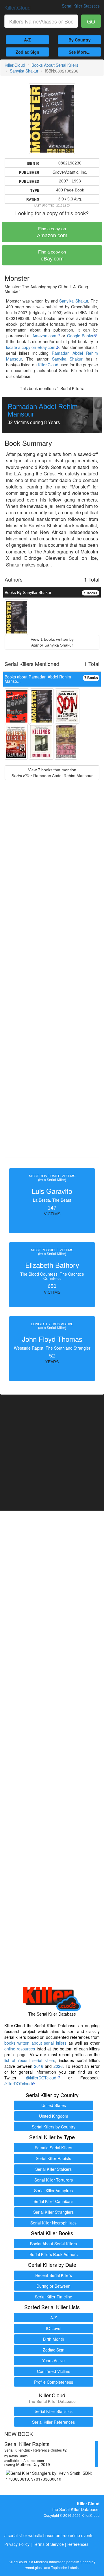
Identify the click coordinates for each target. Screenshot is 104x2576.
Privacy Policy (17, 2544)
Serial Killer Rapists (53, 2158)
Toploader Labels (65, 2567)
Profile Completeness (54, 2382)
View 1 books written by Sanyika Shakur (52, 642)
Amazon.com (52, 232)
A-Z (27, 40)
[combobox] (41, 21)
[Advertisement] (52, 982)
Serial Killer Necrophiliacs (53, 2223)
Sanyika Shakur (24, 71)
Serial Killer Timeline (54, 2297)
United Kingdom (54, 2116)
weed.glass (34, 2567)
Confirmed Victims (54, 2371)
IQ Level (54, 2328)
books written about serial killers (35, 2043)
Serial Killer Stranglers (53, 2212)
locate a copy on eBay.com (31, 347)
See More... (80, 52)
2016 (39, 2066)
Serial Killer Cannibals (53, 2201)
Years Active (53, 2360)
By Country (80, 40)
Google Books (80, 336)
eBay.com (52, 256)
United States (54, 2105)
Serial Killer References (53, 2422)
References (78, 2544)
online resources (20, 2049)
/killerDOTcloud (18, 2083)
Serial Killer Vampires (53, 2191)
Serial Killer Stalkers (53, 2169)
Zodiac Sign (27, 52)
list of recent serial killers (30, 2060)
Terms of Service (48, 2544)
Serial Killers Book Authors (54, 2254)
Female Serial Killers (53, 2148)
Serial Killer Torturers (54, 2180)
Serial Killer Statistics (54, 2411)
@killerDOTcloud (41, 2078)
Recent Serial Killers (54, 2275)
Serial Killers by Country (54, 2127)
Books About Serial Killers (55, 65)
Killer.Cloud (17, 7)
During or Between (53, 2286)
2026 (58, 2066)
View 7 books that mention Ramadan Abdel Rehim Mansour (52, 773)
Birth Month (54, 2339)
